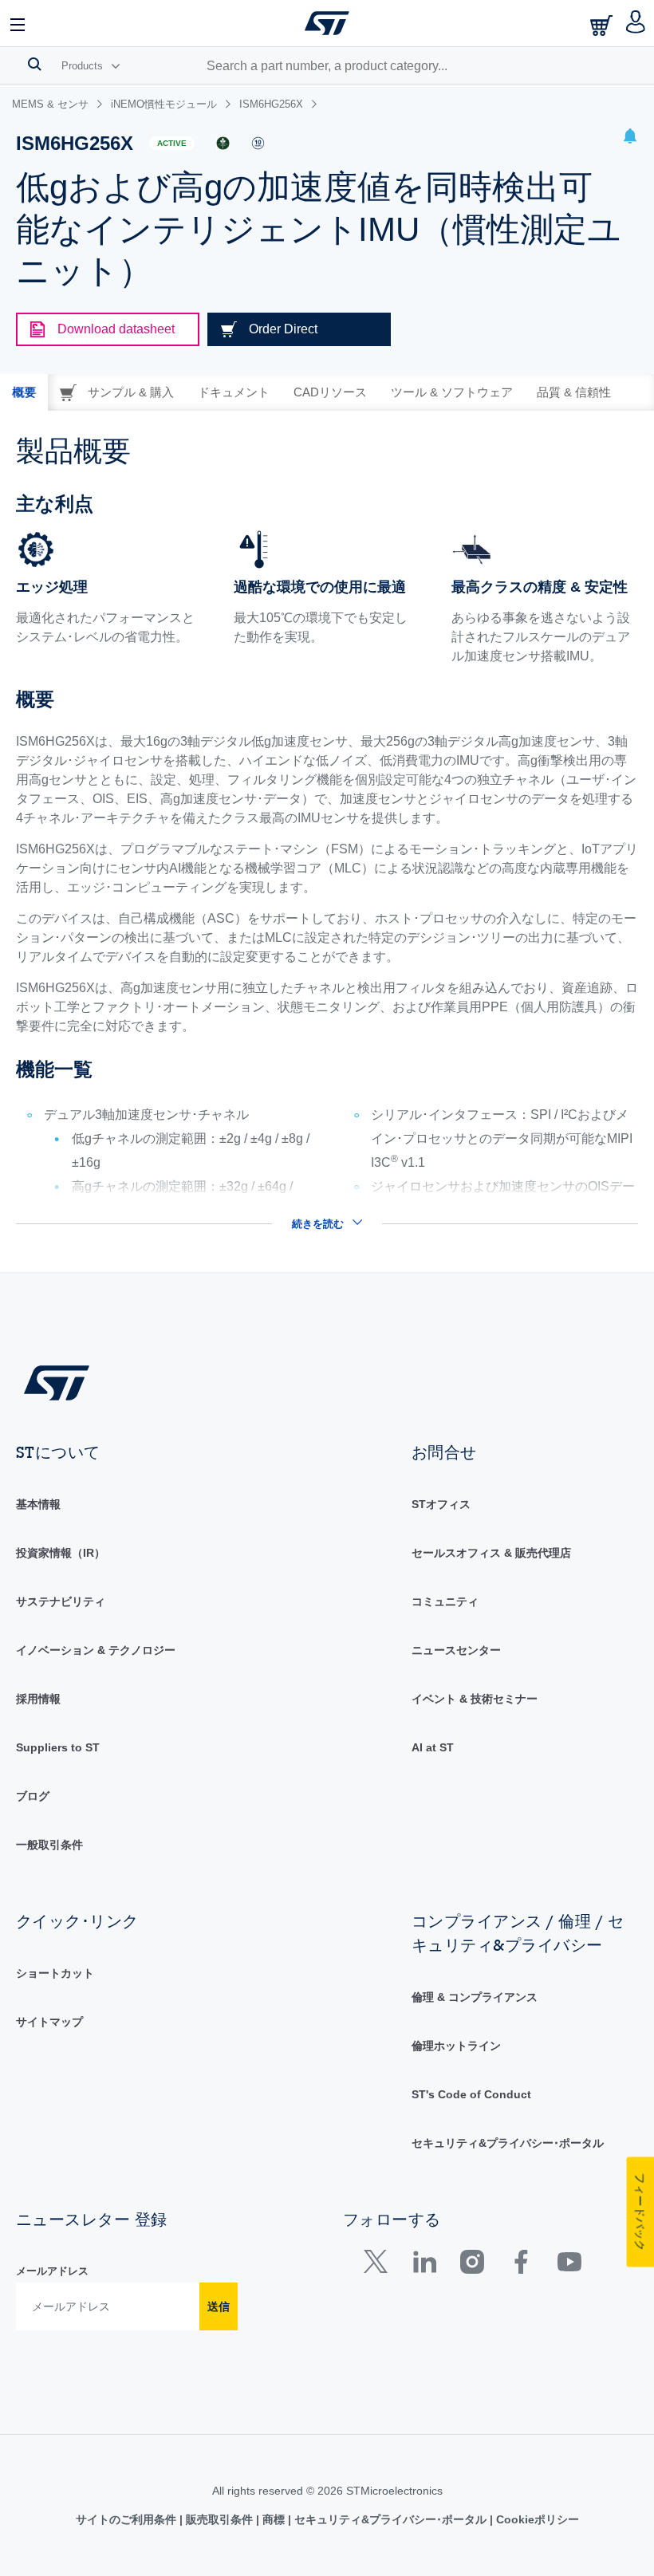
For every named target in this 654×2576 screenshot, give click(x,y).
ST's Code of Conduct (471, 2094)
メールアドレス (52, 2271)
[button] (18, 23)
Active (172, 143)
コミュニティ (445, 1601)
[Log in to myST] (636, 23)
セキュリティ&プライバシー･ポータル (508, 2143)
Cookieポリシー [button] (536, 2519)
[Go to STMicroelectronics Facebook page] (520, 2265)
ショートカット (55, 1973)
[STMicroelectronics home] (327, 23)
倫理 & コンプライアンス (475, 1997)
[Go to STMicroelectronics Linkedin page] (424, 2265)
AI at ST (433, 1747)
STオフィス (441, 1504)
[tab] (24, 392)
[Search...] (35, 64)
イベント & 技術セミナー (475, 1699)
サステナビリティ (61, 1601)
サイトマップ (49, 2022)
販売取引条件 (219, 2519)
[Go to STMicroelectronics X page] (379, 2265)
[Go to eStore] (603, 25)
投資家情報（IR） (61, 1553)
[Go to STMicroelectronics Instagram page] (472, 2265)
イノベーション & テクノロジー (96, 1650)
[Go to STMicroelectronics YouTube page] (569, 2265)
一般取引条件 (49, 1845)
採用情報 (38, 1699)
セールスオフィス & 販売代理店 (491, 1553)
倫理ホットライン (456, 2046)
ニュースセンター (456, 1650)
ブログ (33, 1796)
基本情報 (38, 1504)
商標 (274, 2519)
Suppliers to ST (58, 1747)
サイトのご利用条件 (128, 2519)
